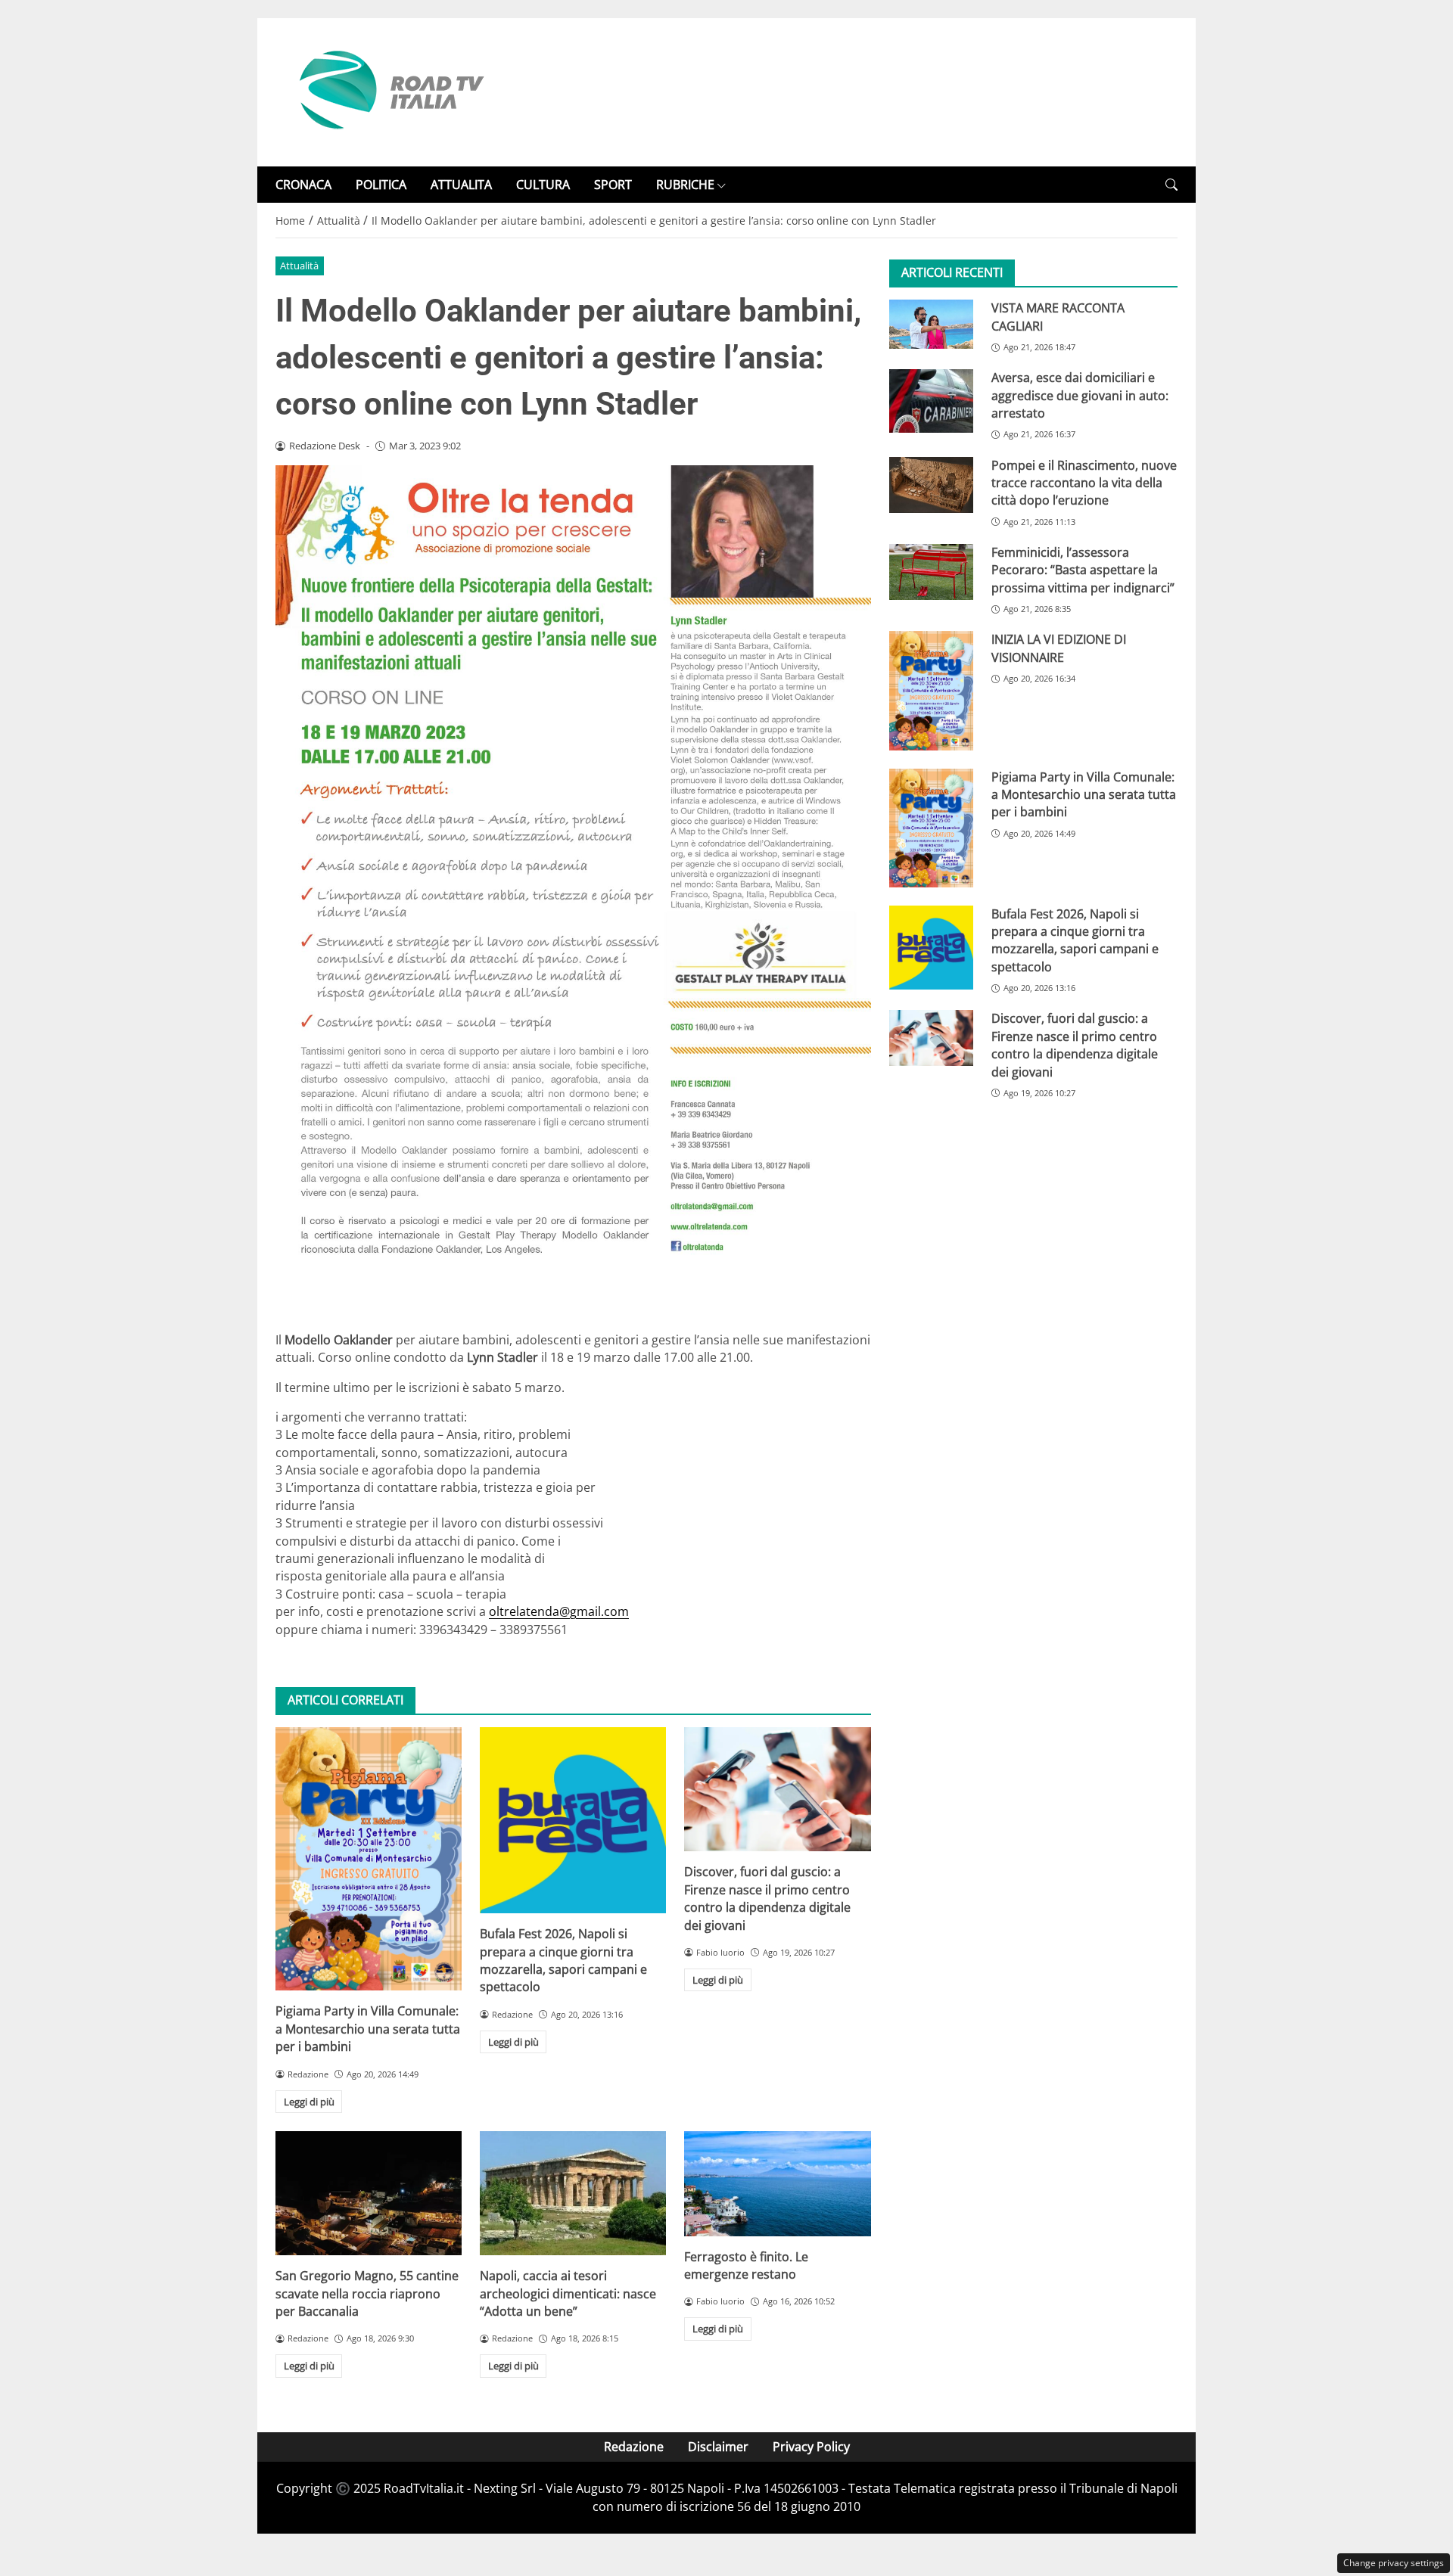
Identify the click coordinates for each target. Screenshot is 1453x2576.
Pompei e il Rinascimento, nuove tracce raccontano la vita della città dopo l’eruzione (1084, 483)
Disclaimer (718, 2447)
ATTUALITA (461, 185)
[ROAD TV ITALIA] (389, 91)
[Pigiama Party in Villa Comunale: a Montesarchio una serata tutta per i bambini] (369, 1859)
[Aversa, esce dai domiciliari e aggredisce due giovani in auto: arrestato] (931, 401)
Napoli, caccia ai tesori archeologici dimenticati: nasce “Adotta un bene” (568, 2293)
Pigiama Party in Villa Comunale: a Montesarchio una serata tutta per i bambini (368, 2029)
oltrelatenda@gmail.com (559, 1611)
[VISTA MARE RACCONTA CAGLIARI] (931, 324)
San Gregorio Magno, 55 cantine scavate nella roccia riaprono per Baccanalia (367, 2293)
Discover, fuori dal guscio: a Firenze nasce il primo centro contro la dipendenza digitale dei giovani (767, 1898)
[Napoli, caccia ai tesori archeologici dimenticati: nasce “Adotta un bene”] (573, 2193)
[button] (1171, 185)
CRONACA (303, 185)
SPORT (613, 185)
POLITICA (381, 185)
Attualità (299, 266)
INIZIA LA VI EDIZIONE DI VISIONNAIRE (1059, 648)
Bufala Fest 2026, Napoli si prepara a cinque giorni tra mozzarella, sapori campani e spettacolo (563, 1960)
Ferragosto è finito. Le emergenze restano (746, 2265)
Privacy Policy (811, 2447)
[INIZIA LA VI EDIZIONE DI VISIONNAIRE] (931, 690)
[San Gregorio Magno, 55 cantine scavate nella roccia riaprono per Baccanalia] (369, 2193)
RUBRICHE (685, 185)
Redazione (634, 2447)
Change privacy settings (1394, 2563)
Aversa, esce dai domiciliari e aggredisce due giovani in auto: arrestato (1080, 395)
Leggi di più (309, 2102)
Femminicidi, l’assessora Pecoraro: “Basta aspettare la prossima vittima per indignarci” (1083, 570)
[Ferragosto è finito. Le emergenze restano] (777, 2183)
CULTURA (543, 185)
